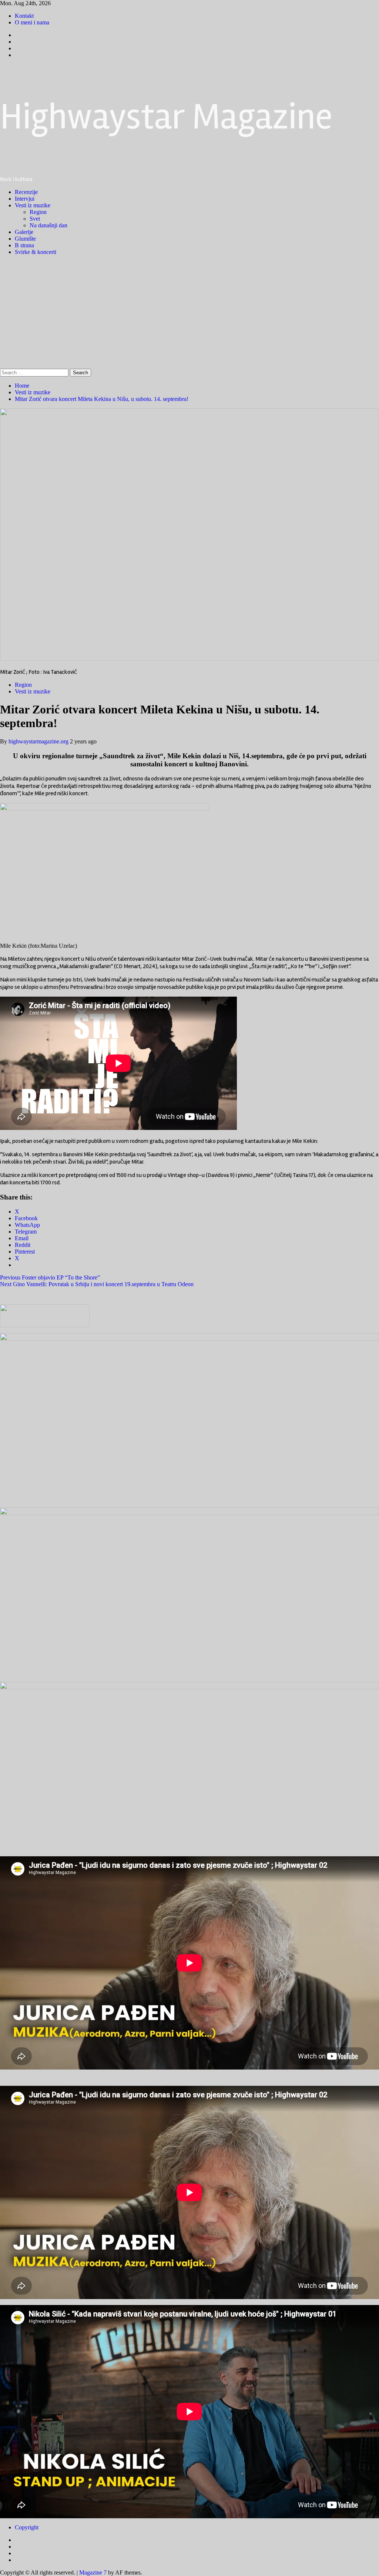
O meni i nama (32, 22)
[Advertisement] (189, 313)
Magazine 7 (93, 2572)
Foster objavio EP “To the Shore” (50, 1277)
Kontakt (24, 16)
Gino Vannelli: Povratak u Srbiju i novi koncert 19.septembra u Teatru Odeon (97, 1284)
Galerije (24, 232)
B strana (24, 245)
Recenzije (26, 192)
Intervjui (25, 199)
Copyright (27, 2527)
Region (38, 212)
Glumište (25, 239)
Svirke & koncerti (36, 252)
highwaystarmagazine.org (39, 741)
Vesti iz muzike (33, 205)
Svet (35, 219)
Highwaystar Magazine (166, 117)
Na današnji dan (48, 225)
